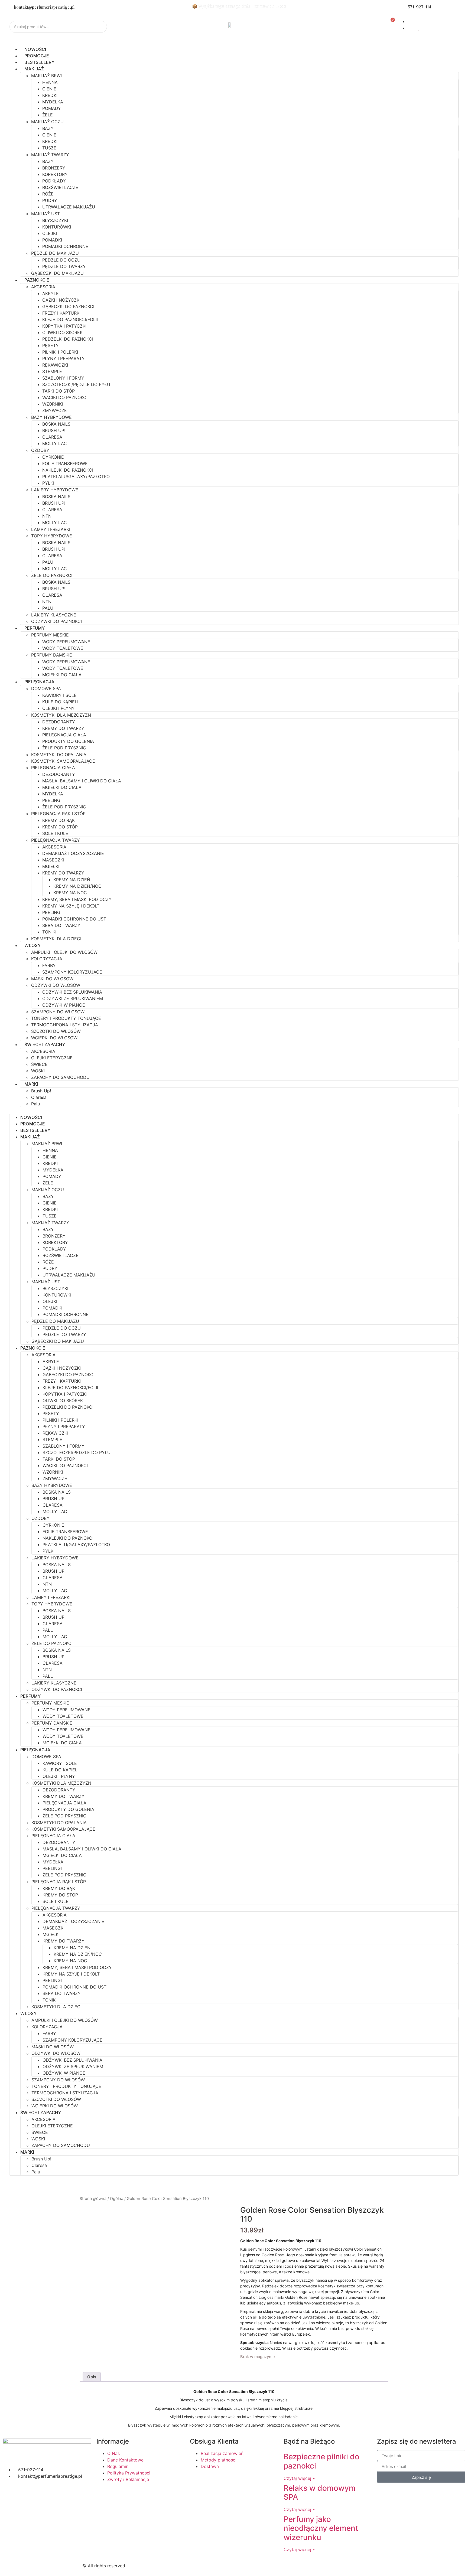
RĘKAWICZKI (55, 365)
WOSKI (38, 1071)
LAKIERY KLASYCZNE (54, 615)
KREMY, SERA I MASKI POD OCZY (77, 899)
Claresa (39, 1097)
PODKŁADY (54, 181)
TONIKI (49, 932)
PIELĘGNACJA (39, 682)
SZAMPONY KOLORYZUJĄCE (72, 972)
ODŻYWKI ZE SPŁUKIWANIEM (73, 998)
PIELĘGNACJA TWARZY (56, 840)
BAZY (48, 128)
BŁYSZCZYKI (55, 220)
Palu (35, 1104)
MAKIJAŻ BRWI (46, 76)
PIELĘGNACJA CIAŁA (64, 735)
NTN (47, 516)
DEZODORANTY (59, 722)
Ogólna (117, 2199)
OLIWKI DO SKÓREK (62, 332)
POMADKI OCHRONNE (65, 246)
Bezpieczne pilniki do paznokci (321, 2461)
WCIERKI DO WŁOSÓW (54, 1038)
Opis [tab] (92, 2377)
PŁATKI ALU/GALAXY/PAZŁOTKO (76, 476)
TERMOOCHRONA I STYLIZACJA (65, 1025)
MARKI (31, 1084)
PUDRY (50, 200)
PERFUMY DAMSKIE (52, 655)
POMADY (52, 108)
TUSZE (49, 148)
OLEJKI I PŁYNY (58, 708)
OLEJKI (50, 233)
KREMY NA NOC (70, 893)
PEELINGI (52, 800)
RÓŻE (48, 194)
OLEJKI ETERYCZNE (52, 1058)
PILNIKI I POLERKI (60, 352)
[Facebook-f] (243, 2565)
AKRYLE (51, 293)
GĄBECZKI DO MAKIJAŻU (57, 273)
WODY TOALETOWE (63, 648)
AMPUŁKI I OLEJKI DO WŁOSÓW (64, 952)
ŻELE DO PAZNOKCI (52, 575)
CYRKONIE (53, 457)
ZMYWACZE (55, 410)
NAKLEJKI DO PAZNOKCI (68, 470)
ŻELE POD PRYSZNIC (64, 748)
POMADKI (52, 240)
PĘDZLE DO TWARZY (64, 266)
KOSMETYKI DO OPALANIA (59, 755)
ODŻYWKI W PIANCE (64, 1005)
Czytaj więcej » (299, 2478)
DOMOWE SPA (46, 688)
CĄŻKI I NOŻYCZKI (61, 300)
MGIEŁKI (51, 866)
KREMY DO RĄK (58, 820)
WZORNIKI (53, 404)
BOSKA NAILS (56, 424)
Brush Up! (41, 1091)
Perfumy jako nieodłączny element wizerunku (321, 2528)
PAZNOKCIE (37, 280)
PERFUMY (35, 628)
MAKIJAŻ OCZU (47, 122)
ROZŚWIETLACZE (60, 187)
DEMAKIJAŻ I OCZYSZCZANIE (73, 853)
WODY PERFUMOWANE (66, 642)
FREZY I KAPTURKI (61, 313)
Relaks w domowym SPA (320, 2493)
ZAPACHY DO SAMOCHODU (60, 1077)
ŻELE (48, 115)
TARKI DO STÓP (58, 391)
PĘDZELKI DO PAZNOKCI (68, 339)
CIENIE (49, 89)
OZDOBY (40, 450)
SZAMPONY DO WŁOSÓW (58, 1012)
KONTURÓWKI (57, 227)
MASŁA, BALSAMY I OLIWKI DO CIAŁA (82, 781)
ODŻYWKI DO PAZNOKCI (56, 621)
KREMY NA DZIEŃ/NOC (77, 886)
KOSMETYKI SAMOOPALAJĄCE (63, 761)
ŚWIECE (39, 1064)
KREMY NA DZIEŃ (72, 880)
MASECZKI (53, 860)
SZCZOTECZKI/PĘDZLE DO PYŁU (76, 384)
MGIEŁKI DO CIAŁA (62, 675)
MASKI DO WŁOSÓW (52, 979)
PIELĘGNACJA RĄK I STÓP (58, 814)
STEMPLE (52, 371)
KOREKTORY (55, 174)
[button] (234, 1111)
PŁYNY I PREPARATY (64, 358)
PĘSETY (51, 345)
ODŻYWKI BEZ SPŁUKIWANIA (72, 992)
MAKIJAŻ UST (45, 214)
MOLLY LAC (55, 443)
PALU (48, 562)
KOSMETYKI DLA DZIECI (56, 939)
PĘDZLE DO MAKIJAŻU (55, 253)
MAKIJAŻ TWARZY (50, 155)
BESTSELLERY (39, 62)
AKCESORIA (43, 287)
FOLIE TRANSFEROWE (65, 463)
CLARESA (52, 437)
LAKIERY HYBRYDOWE (55, 490)
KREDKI (50, 95)
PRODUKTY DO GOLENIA (68, 741)
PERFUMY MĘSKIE (50, 635)
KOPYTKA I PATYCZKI (64, 326)
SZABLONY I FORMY (63, 378)
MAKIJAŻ (34, 69)
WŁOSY (32, 945)
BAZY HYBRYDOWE (51, 417)
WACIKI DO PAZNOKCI (65, 397)
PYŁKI (48, 483)
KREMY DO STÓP (60, 827)
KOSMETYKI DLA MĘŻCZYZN (61, 715)
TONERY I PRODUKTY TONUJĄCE (66, 1018)
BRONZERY (54, 168)
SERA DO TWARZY (61, 925)
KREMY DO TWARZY (63, 728)
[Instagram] (258, 2565)
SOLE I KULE (55, 833)
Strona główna (93, 2199)
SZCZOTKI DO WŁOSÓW (56, 1031)
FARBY (49, 965)
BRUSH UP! (54, 430)
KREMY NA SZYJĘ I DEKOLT (71, 906)
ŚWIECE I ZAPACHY (45, 1044)
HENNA (50, 82)
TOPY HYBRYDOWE (52, 536)
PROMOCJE (37, 56)
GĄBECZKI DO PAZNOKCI (68, 306)
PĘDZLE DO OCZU (61, 260)
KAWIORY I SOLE (59, 695)
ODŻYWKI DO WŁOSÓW (56, 985)
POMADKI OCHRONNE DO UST (74, 919)
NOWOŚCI (35, 49)
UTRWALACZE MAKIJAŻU (69, 207)
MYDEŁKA (53, 102)
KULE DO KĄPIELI (60, 702)
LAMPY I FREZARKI (51, 529)
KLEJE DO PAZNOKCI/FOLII (70, 319)
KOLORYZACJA (47, 959)
